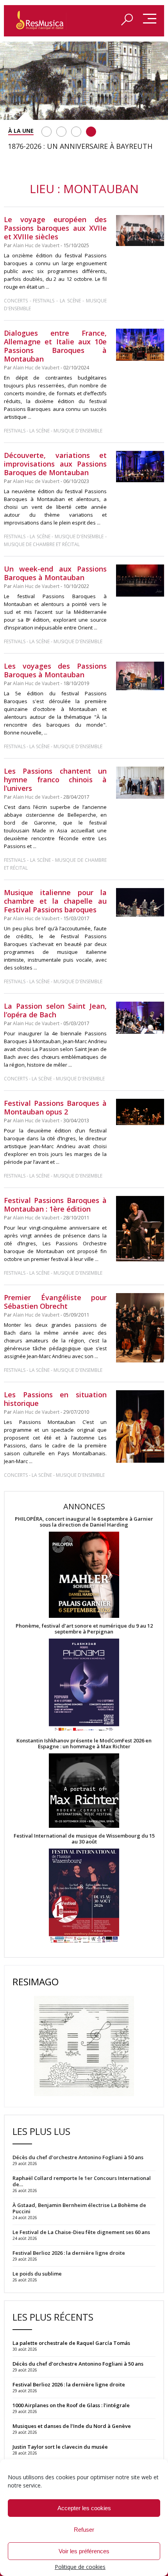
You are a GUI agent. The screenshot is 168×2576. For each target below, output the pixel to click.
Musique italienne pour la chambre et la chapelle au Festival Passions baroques (55, 901)
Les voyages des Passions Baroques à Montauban (55, 670)
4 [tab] (91, 132)
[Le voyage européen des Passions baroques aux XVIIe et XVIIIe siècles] (140, 231)
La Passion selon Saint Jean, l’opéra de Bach (55, 1010)
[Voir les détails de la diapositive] (84, 81)
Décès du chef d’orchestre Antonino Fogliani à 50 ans (78, 2364)
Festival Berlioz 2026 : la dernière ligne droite (69, 2384)
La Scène (70, 301)
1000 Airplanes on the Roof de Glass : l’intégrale (71, 2405)
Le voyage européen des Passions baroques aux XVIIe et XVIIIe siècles (55, 228)
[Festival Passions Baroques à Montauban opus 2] (140, 1112)
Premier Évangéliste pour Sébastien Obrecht (55, 1302)
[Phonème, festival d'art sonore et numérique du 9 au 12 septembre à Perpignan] (84, 1686)
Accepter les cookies (84, 2508)
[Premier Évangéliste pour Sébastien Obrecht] (140, 1328)
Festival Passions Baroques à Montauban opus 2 (55, 1107)
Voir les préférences (84, 2551)
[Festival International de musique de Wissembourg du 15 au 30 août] (84, 1896)
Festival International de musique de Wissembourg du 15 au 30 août (84, 1839)
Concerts (16, 301)
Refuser (84, 2530)
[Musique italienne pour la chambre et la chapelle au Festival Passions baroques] (140, 902)
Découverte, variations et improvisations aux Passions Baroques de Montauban (55, 464)
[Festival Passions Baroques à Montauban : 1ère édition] (140, 1229)
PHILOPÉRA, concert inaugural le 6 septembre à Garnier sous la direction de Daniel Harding (84, 1522)
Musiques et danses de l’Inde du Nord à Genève (72, 2426)
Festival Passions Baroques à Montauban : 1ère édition (55, 1205)
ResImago (36, 1982)
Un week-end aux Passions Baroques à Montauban (55, 573)
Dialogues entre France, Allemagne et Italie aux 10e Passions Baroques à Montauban (55, 346)
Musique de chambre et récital (42, 544)
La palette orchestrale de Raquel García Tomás (71, 2343)
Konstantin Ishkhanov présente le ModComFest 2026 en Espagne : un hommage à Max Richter (84, 1744)
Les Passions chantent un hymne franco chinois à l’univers (55, 780)
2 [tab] (61, 132)
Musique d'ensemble (78, 431)
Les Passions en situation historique (55, 1399)
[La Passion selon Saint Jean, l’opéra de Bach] (140, 1018)
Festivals (44, 301)
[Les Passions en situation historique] (140, 1426)
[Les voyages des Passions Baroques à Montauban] (140, 676)
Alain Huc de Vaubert (36, 245)
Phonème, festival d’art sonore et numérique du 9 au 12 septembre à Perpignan (84, 1629)
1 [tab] (46, 132)
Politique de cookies (80, 2567)
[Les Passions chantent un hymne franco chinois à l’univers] (140, 783)
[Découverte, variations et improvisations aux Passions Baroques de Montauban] (140, 467)
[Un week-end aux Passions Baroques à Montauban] (140, 581)
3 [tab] (76, 132)
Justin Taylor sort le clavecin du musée (60, 2447)
